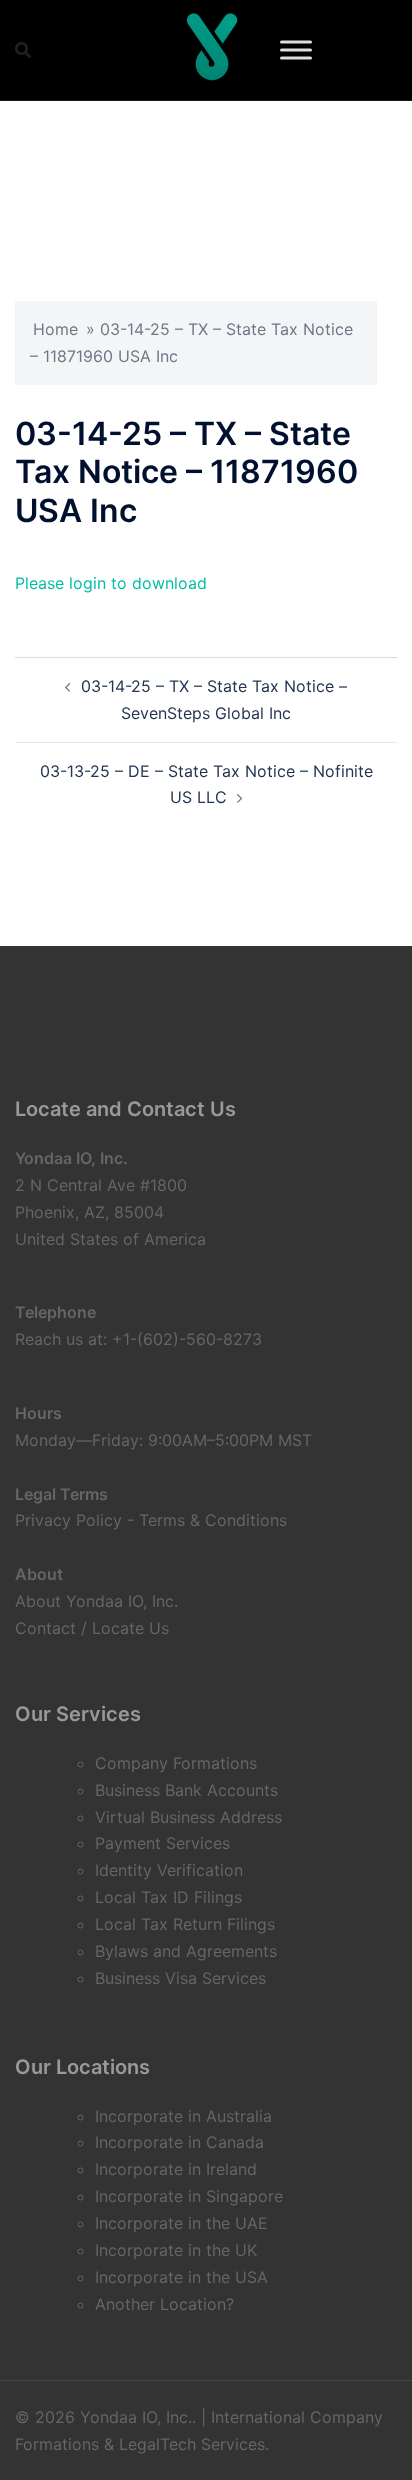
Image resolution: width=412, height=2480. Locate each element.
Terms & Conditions (213, 1520)
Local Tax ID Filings (168, 1897)
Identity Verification (169, 1870)
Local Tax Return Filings (185, 1924)
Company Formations (176, 1763)
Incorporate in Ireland (176, 2169)
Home (55, 329)
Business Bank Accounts (186, 1790)
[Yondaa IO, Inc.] (212, 50)
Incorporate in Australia (183, 2116)
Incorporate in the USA (181, 2277)
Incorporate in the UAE (181, 2223)
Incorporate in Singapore (189, 2196)
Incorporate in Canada (179, 2142)
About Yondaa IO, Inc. (96, 1601)
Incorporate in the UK (176, 2250)
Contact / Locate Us (92, 1628)
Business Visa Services (180, 1978)
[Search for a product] (23, 50)
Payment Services (162, 1843)
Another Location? (164, 2304)
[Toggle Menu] (296, 49)
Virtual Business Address (188, 1817)
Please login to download (111, 583)
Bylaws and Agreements (186, 1951)
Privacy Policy (68, 1520)
